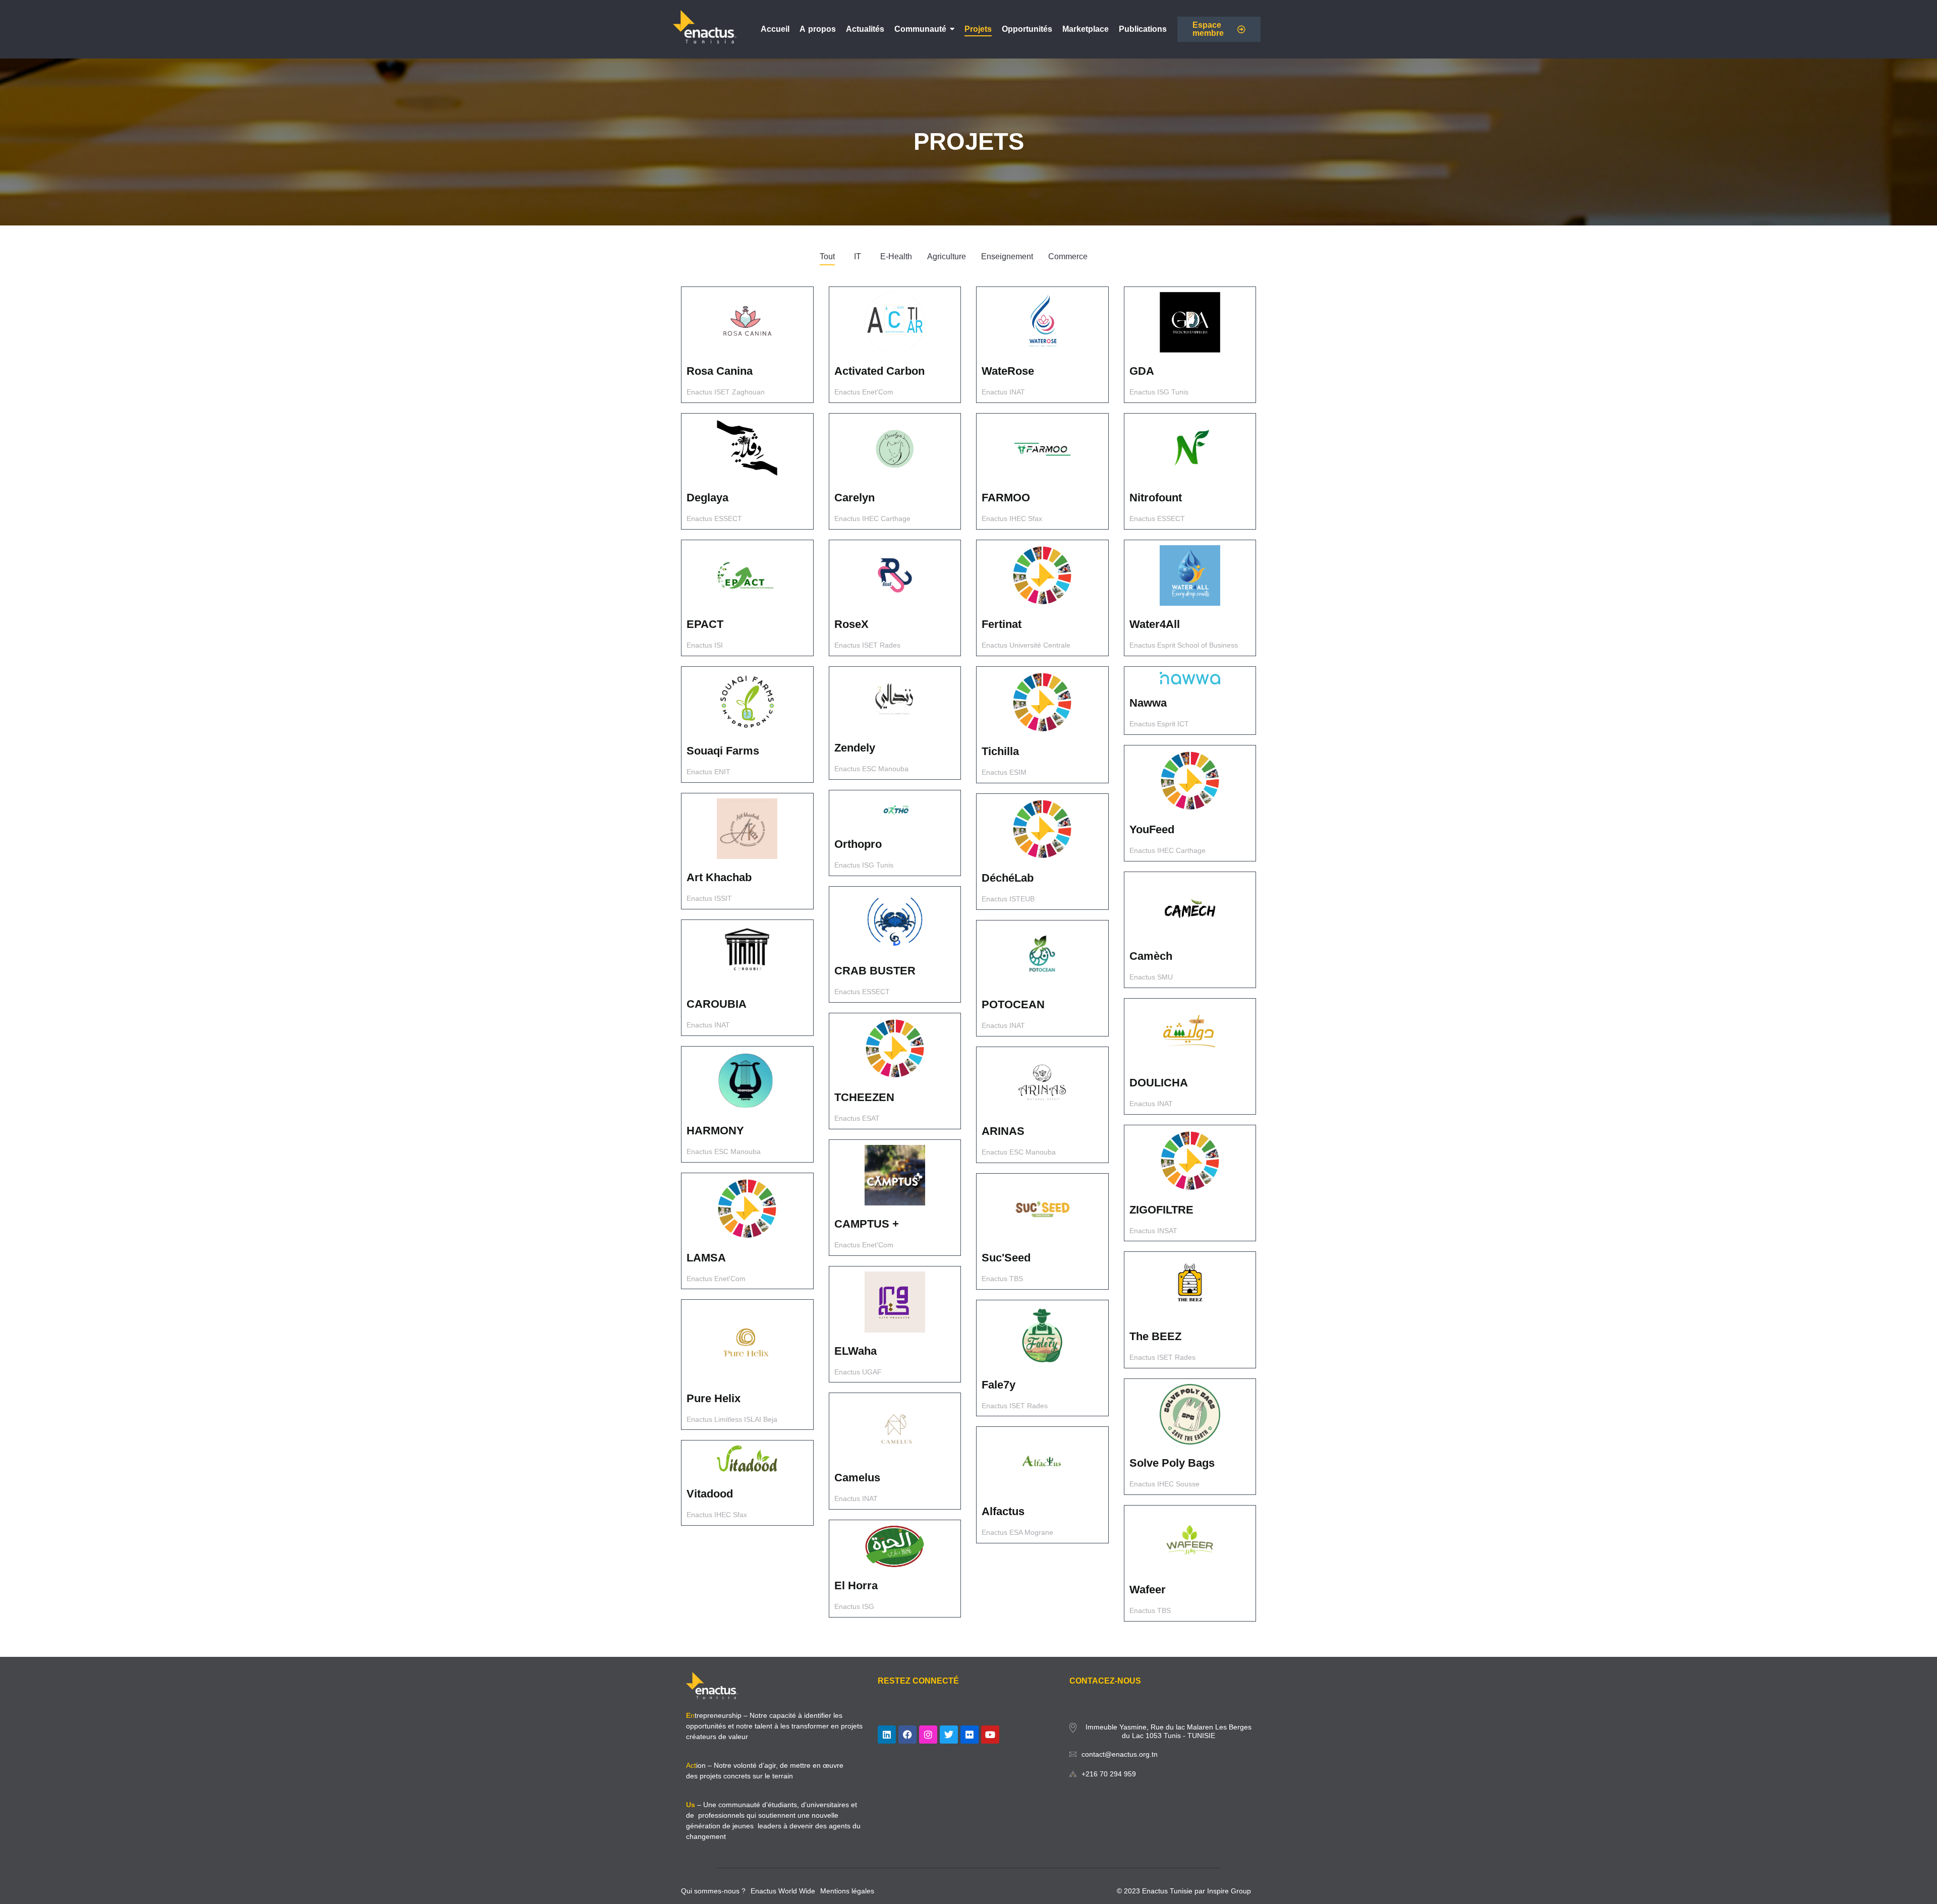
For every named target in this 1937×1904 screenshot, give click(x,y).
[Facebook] (907, 1735)
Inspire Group (1229, 1891)
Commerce (1068, 256)
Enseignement (1007, 256)
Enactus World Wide (783, 1891)
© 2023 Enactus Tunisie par (1162, 1891)
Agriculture (947, 256)
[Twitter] (949, 1735)
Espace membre (1208, 29)
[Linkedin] (887, 1735)
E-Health (896, 256)
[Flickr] (970, 1735)
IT (858, 256)
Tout (827, 256)
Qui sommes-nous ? (713, 1891)
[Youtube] (990, 1735)
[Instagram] (928, 1735)
